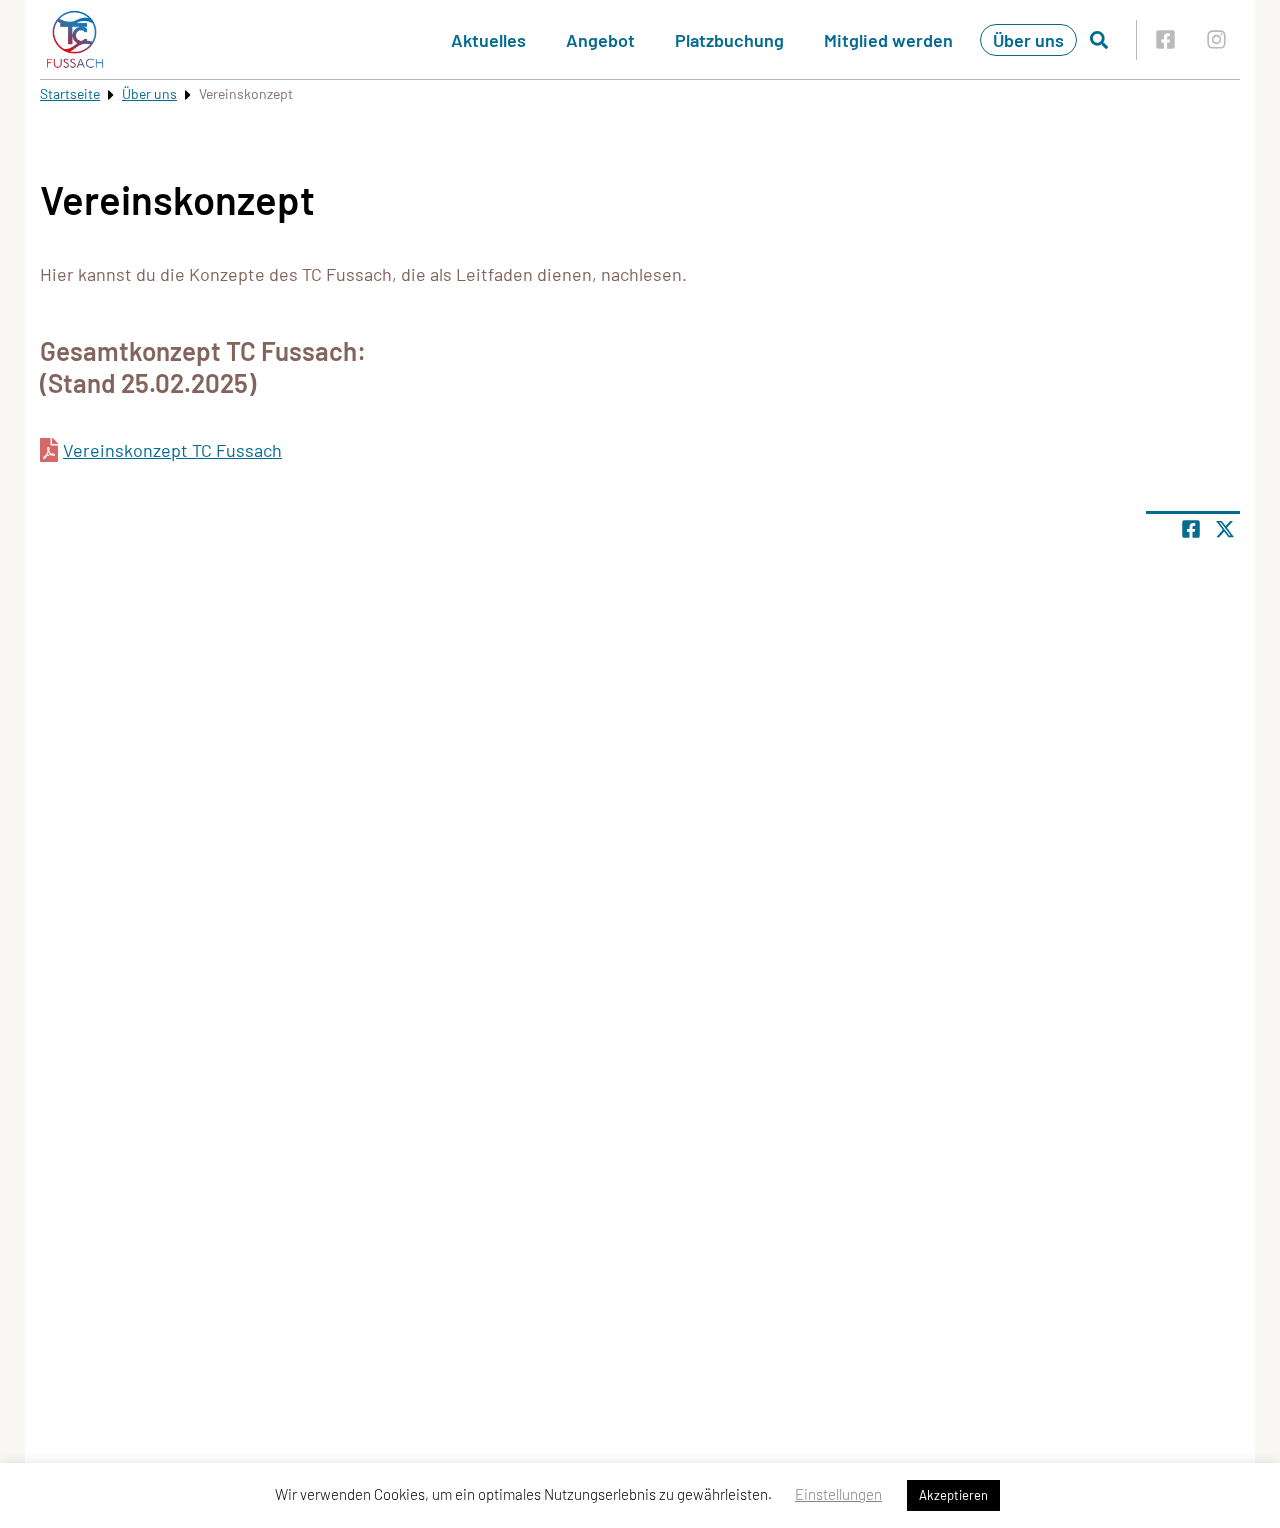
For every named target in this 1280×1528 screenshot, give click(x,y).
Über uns (1028, 40)
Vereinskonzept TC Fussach (172, 450)
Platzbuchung (729, 40)
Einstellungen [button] (838, 1494)
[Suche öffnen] (1099, 40)
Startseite (70, 93)
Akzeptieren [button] (953, 1495)
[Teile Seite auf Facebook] (1191, 529)
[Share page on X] (1225, 529)
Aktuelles (488, 40)
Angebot (600, 40)
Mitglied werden (888, 40)
